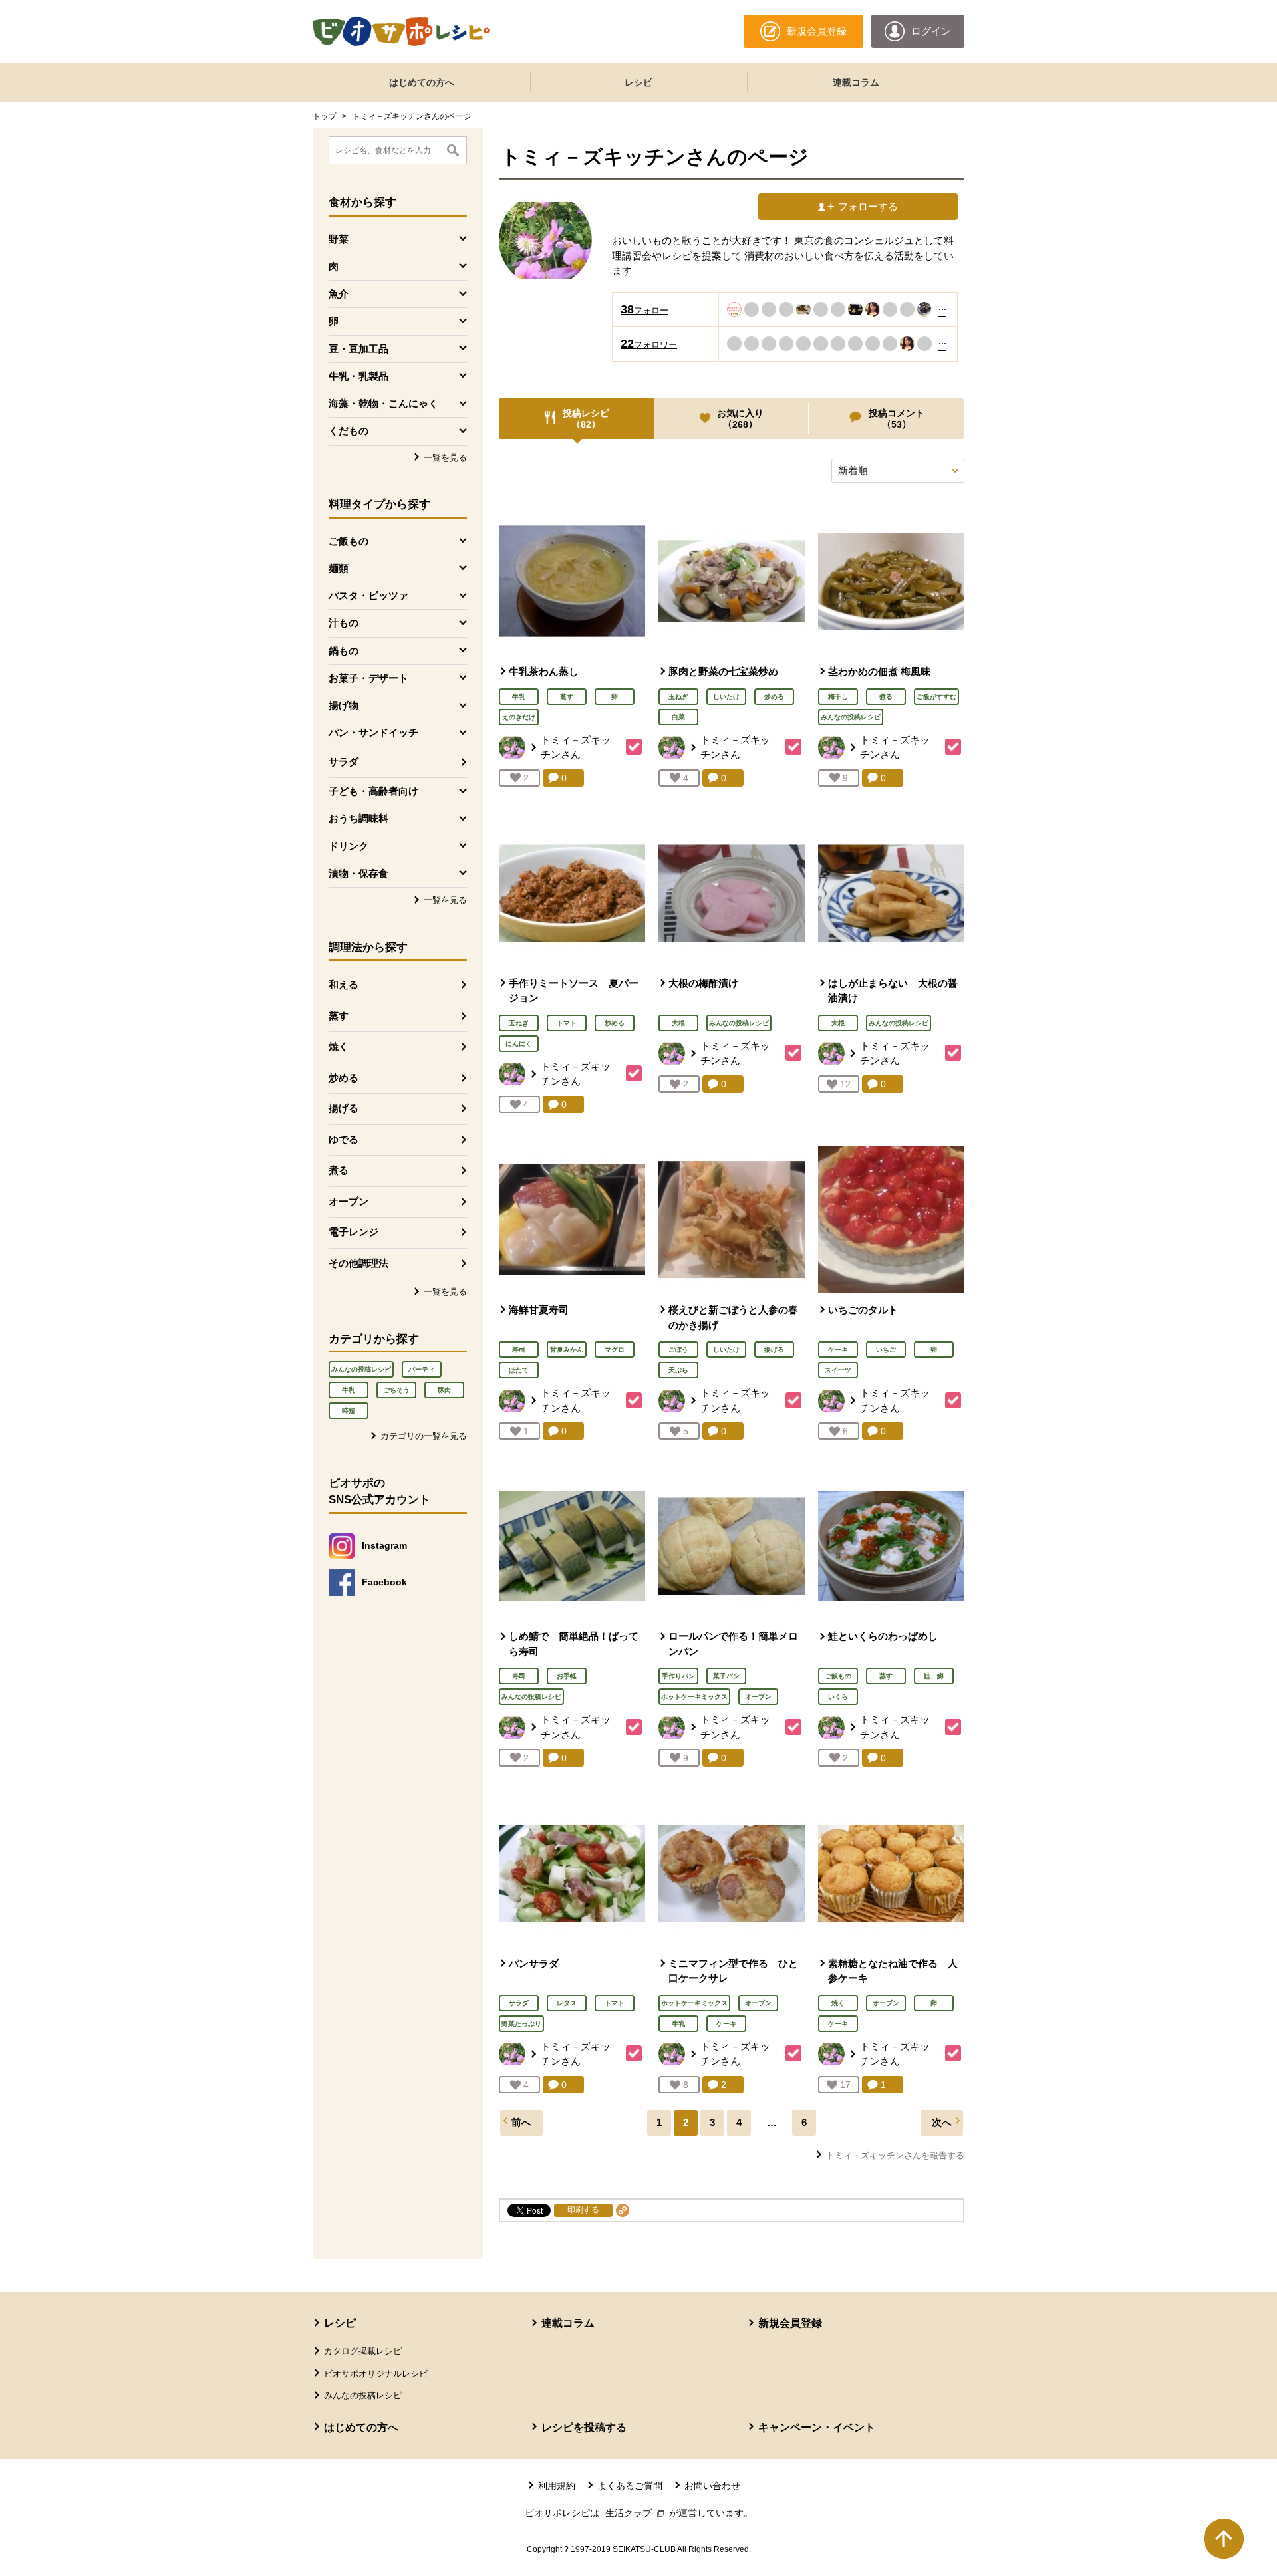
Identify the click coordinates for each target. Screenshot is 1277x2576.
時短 (349, 1411)
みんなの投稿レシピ (361, 1369)
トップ (325, 116)
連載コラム (856, 82)
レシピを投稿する (584, 2427)
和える (344, 984)
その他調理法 (358, 1263)
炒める (344, 1078)
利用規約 (557, 2486)
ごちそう (396, 1390)
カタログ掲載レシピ (363, 2351)
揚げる (344, 1108)
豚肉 (444, 1390)
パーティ (422, 1369)
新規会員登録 (790, 2323)
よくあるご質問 (630, 2486)
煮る (339, 1170)
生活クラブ (636, 2513)
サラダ (344, 762)
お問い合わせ (712, 2486)
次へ (942, 2122)
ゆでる (344, 1139)
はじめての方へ (422, 82)
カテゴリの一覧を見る (424, 1436)
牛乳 (349, 1390)
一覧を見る (445, 458)
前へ (521, 2122)
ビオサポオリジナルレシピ (376, 2374)
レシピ (638, 82)
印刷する (583, 2210)
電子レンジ (354, 1232)
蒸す (339, 1016)
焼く (339, 1046)
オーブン (349, 1201)
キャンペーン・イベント (817, 2427)
